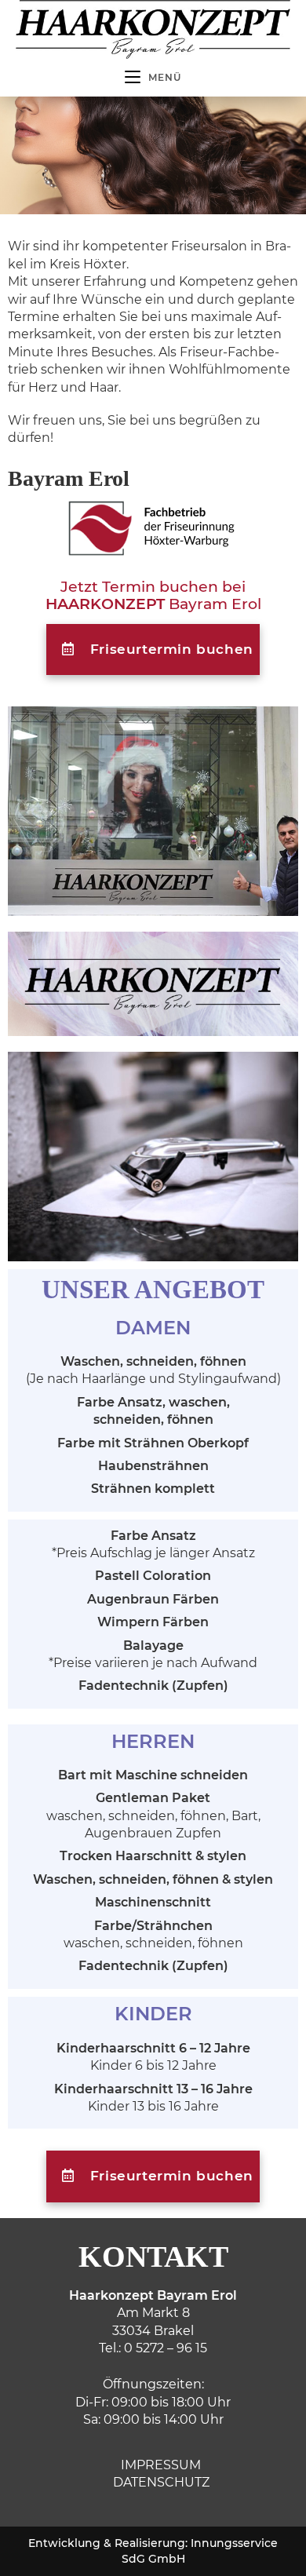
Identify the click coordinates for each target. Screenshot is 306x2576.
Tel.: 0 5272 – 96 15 (153, 2348)
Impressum (161, 2465)
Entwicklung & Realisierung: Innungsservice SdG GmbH (153, 2551)
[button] (153, 650)
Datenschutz (161, 2482)
